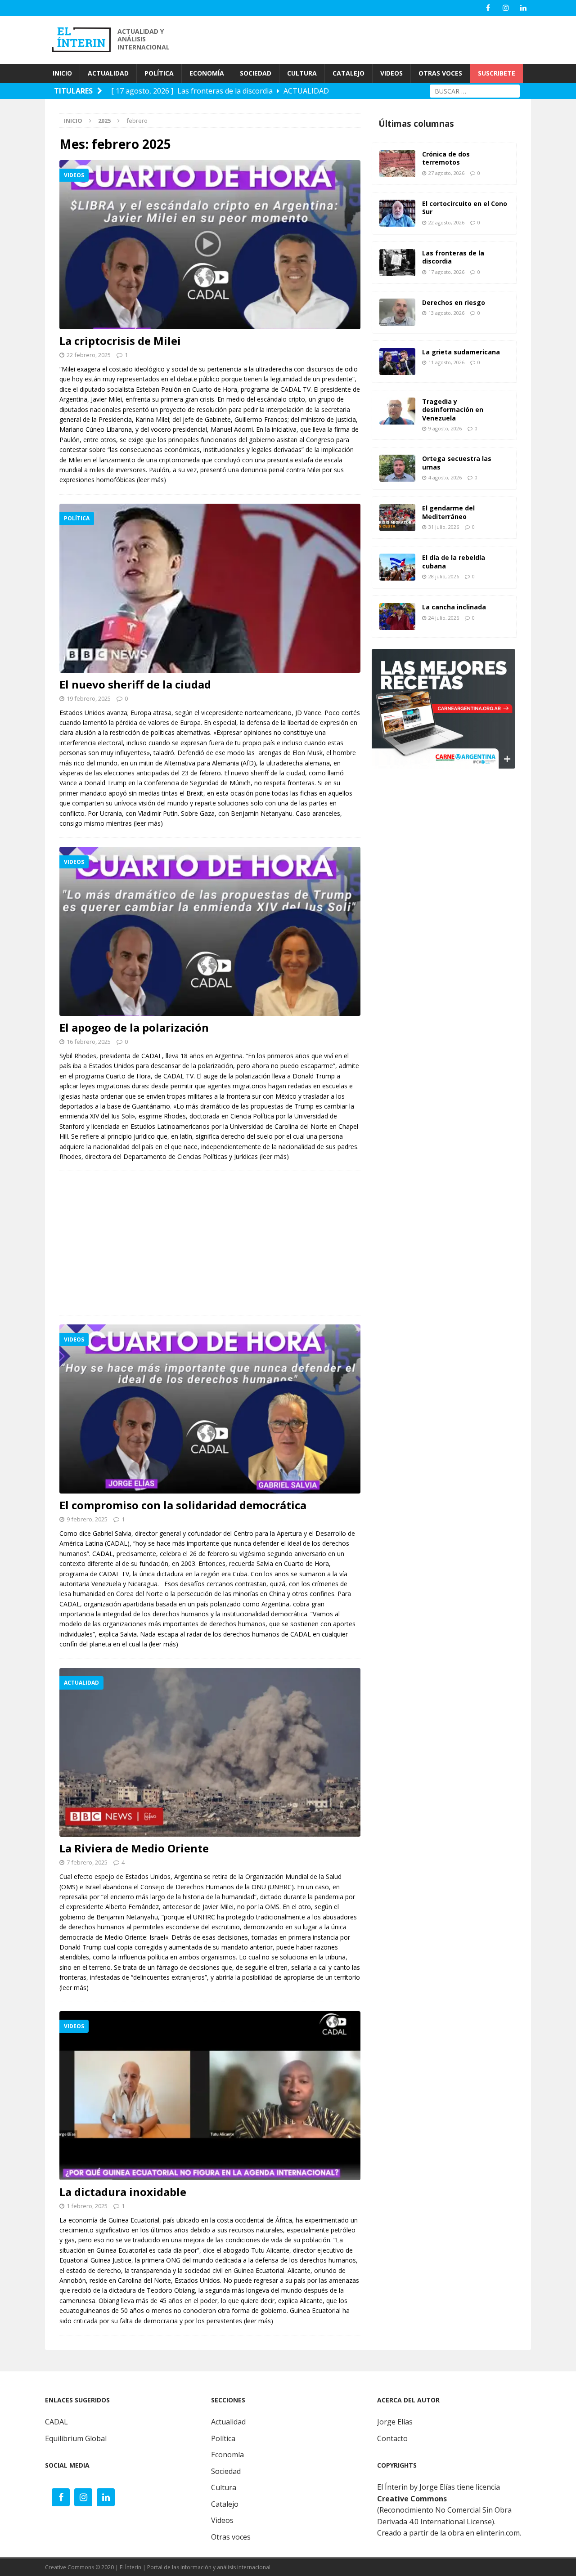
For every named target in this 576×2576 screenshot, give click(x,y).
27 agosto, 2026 (446, 173)
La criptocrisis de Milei (120, 341)
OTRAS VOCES (440, 73)
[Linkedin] (523, 8)
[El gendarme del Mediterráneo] (397, 518)
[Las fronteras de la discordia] (397, 263)
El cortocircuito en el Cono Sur (465, 208)
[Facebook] (488, 8)
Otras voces (231, 2537)
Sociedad (226, 2471)
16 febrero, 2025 (89, 1042)
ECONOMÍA (207, 73)
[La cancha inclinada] (397, 617)
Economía (227, 2455)
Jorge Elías (395, 2422)
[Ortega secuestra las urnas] (397, 468)
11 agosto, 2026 (446, 362)
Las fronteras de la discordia (453, 257)
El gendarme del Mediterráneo (448, 512)
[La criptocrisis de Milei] (210, 245)
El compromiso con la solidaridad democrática (183, 1505)
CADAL (56, 2422)
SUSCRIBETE (497, 73)
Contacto (392, 2438)
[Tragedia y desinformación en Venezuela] (397, 411)
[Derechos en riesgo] (397, 312)
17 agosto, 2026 (446, 272)
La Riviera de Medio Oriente (134, 1848)
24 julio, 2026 (444, 618)
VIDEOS (391, 73)
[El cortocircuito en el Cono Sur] (397, 213)
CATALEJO (349, 73)
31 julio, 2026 (444, 527)
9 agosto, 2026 (445, 428)
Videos (222, 2520)
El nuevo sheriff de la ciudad (135, 684)
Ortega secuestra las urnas (457, 463)
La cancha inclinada (454, 607)
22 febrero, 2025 (89, 355)
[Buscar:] (475, 90)
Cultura (224, 2487)
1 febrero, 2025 (87, 2206)
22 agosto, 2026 (446, 222)
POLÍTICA (159, 73)
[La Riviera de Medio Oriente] (210, 1753)
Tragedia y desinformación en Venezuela (453, 409)
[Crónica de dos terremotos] (397, 164)
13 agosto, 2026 (446, 313)
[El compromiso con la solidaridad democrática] (210, 1409)
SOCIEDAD (256, 73)
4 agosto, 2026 (445, 477)
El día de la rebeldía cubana (454, 561)
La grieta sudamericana (461, 352)
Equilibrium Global (76, 2438)
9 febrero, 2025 (87, 1519)
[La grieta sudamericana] (397, 362)
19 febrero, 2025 (89, 698)
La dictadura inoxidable (123, 2192)
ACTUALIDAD (108, 73)
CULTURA (302, 73)
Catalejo (225, 2504)
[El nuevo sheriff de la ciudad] (210, 588)
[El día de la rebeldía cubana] (397, 567)
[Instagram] (506, 8)
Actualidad (228, 2422)
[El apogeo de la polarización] (210, 931)
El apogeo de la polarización (134, 1027)
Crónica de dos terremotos (446, 158)
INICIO (62, 73)
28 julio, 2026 (444, 576)
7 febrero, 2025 (87, 1862)
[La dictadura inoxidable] (210, 2096)
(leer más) (151, 480)
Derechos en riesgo (454, 302)
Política (223, 2438)
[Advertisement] (369, 39)
